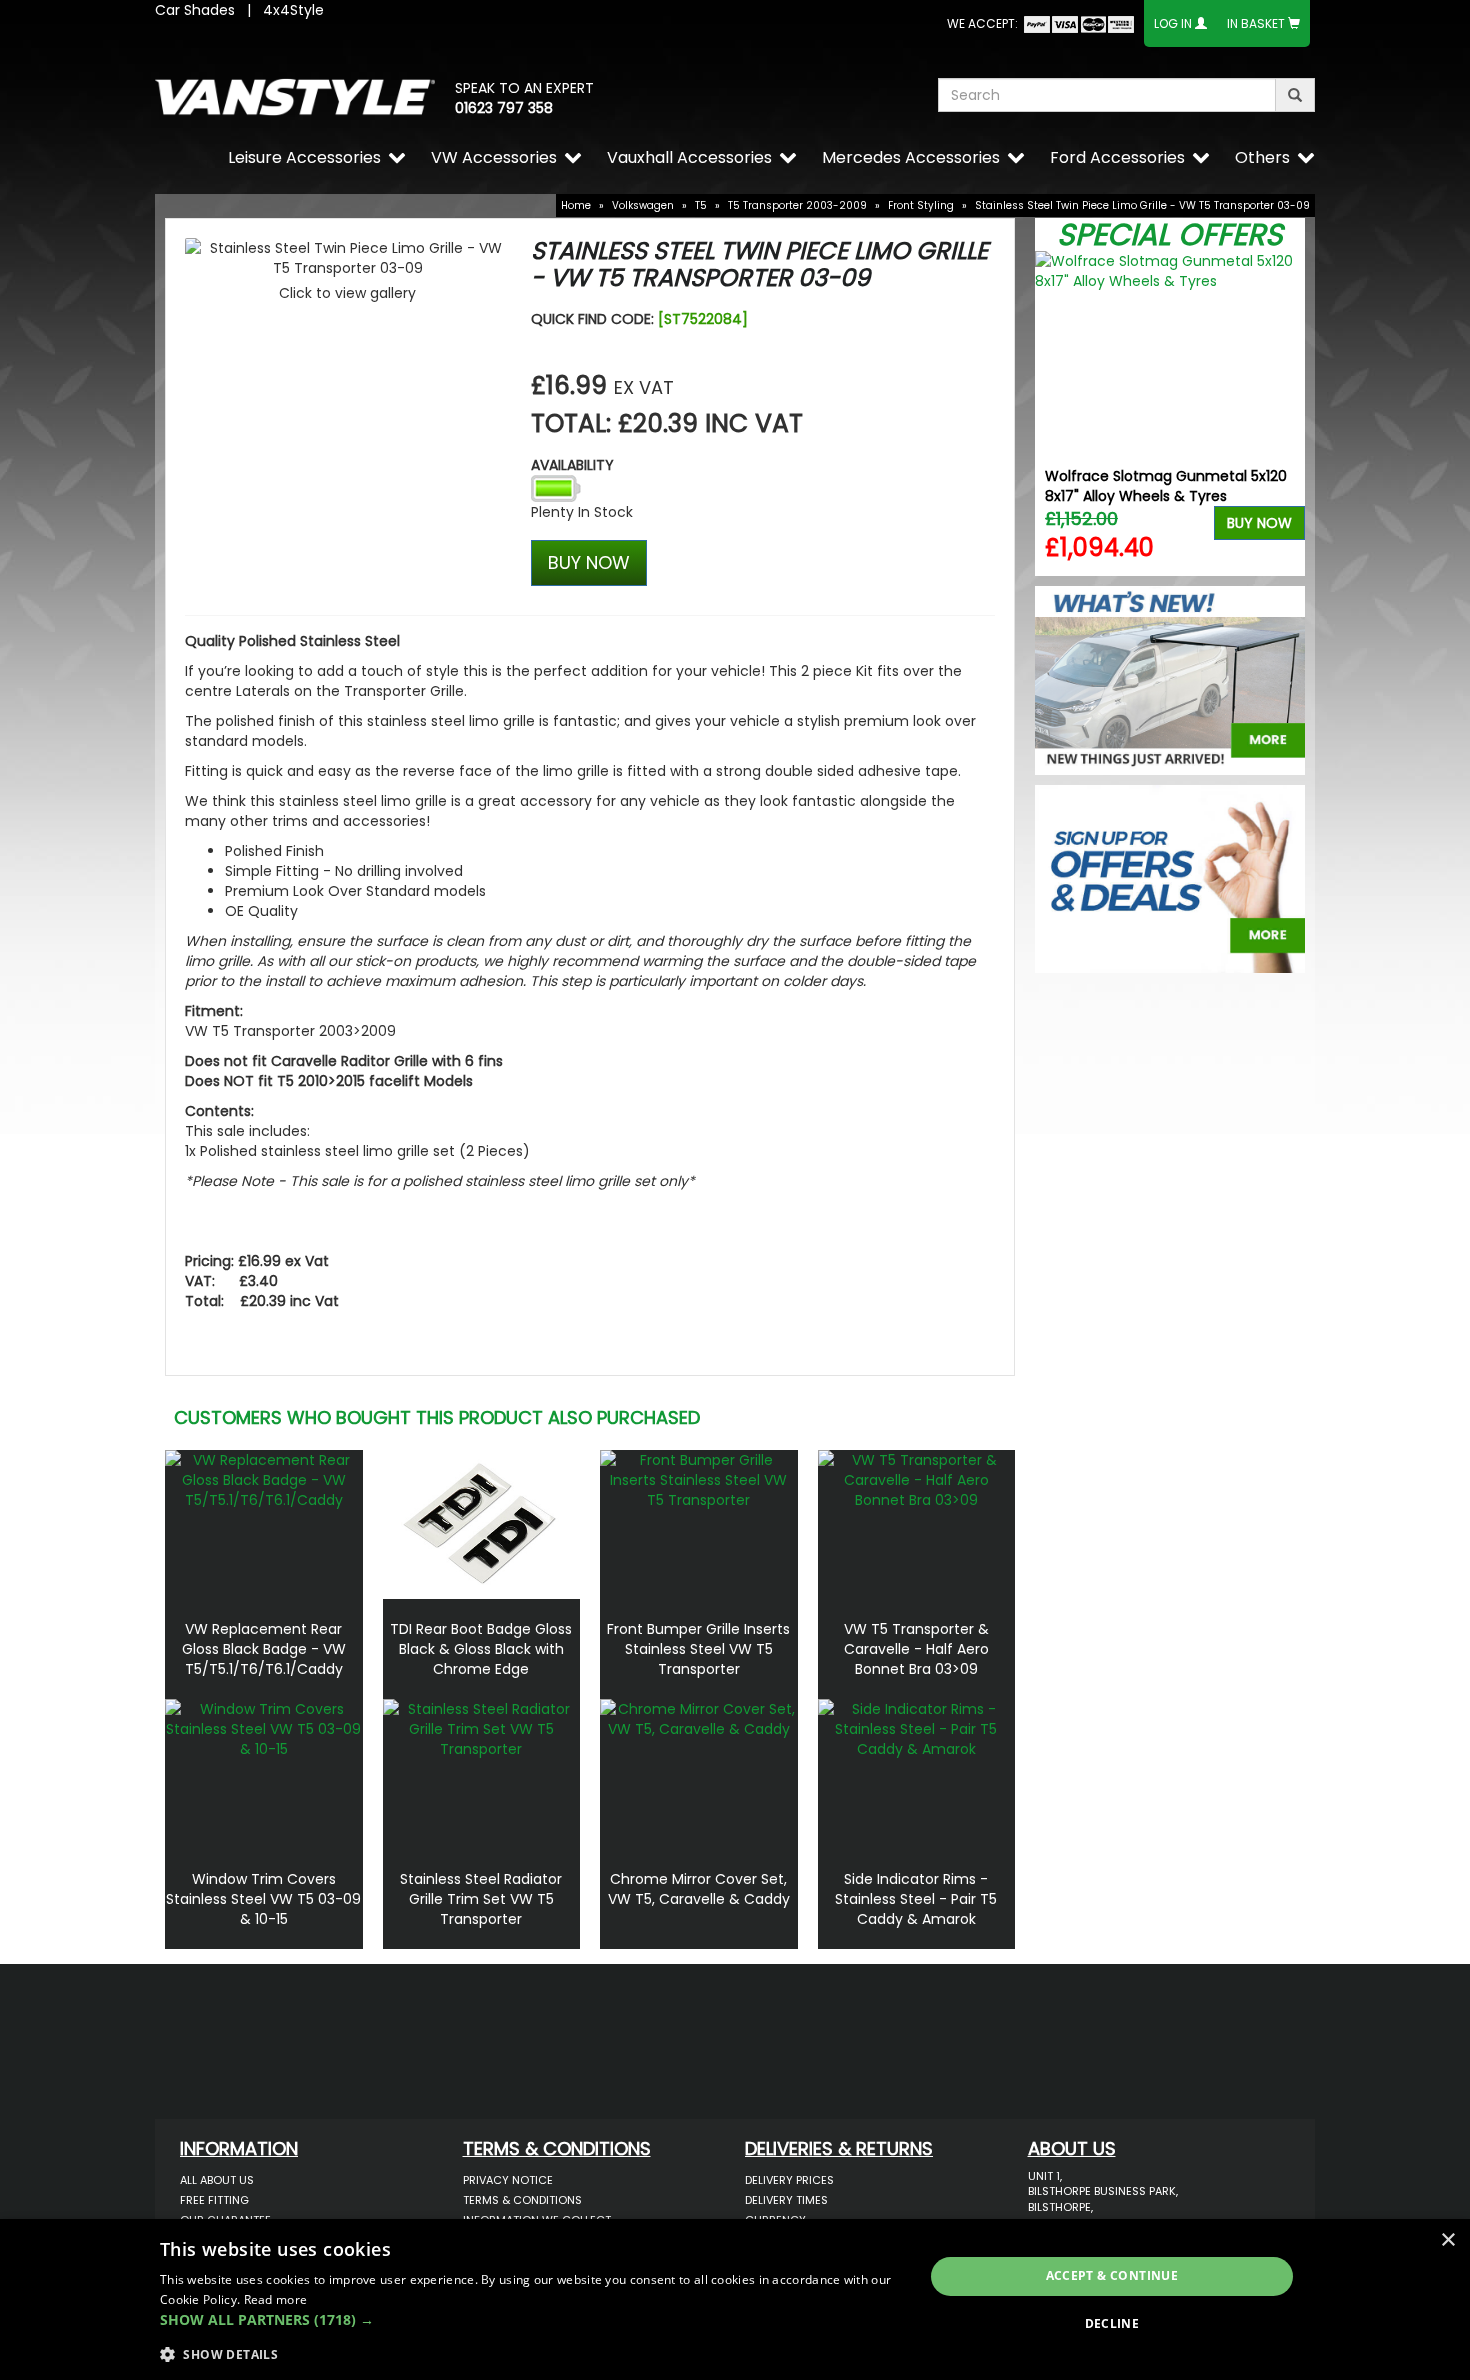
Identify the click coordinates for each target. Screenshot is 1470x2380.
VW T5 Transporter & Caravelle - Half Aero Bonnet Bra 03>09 (916, 1649)
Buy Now (1259, 523)
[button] (530, 2320)
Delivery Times (786, 2200)
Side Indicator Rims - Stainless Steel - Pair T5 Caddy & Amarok (916, 1899)
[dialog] (735, 2299)
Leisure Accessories (304, 157)
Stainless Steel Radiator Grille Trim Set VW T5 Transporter (481, 1899)
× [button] (1447, 2240)
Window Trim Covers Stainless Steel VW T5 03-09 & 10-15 (263, 1899)
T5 (701, 205)
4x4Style (293, 10)
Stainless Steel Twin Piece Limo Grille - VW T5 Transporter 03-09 (1142, 205)
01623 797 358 (504, 108)
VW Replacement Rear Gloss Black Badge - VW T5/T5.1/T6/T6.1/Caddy (264, 1649)
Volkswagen (643, 205)
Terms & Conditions (522, 2200)
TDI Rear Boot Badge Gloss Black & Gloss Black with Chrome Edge (481, 1649)
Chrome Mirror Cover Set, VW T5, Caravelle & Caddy (699, 1889)
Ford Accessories (1117, 157)
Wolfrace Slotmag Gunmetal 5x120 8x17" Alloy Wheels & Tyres (1166, 486)
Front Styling (921, 205)
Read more (276, 2299)
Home (576, 205)
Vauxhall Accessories (689, 157)
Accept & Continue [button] (1112, 2275)
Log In (1173, 23)
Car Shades (195, 10)
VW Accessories (494, 157)
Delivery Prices (789, 2180)
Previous (1057, 413)
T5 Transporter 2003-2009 (797, 205)
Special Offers (1170, 234)
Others (1262, 157)
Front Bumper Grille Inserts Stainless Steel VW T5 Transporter (698, 1649)
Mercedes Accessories (911, 157)
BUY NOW (589, 562)
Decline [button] (1112, 2323)
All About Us (217, 2180)
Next (1282, 413)
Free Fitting (214, 2200)
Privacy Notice (508, 2180)
